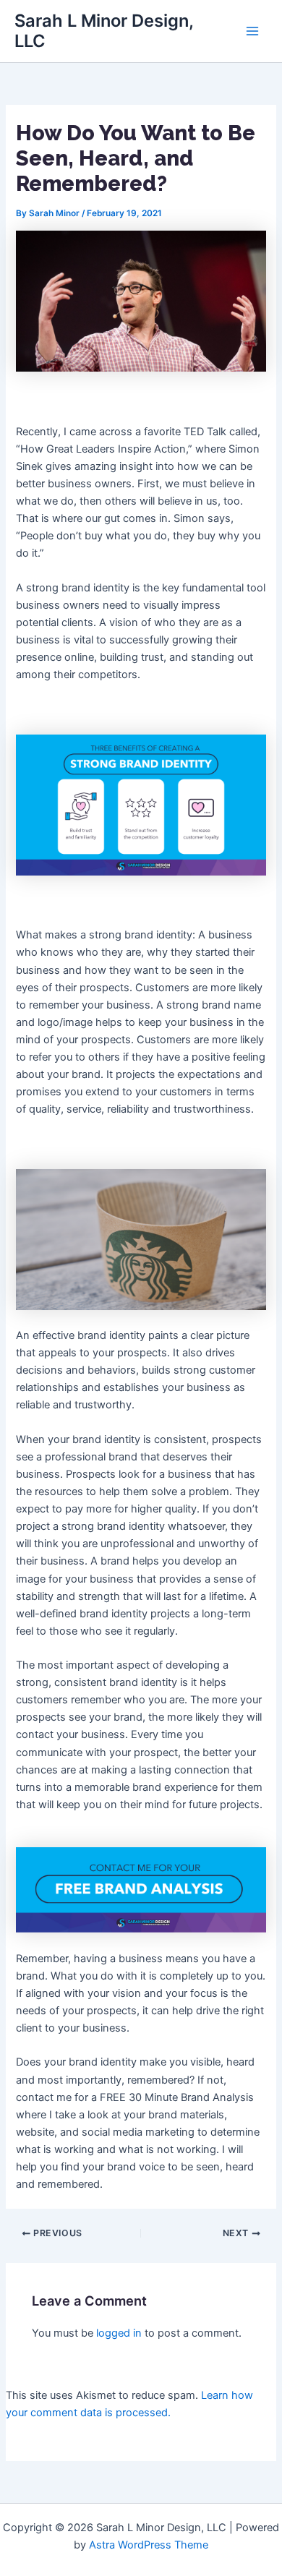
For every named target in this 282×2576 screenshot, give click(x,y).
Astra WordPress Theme (149, 2545)
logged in (119, 2333)
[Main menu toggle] (252, 31)
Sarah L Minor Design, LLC (104, 31)
